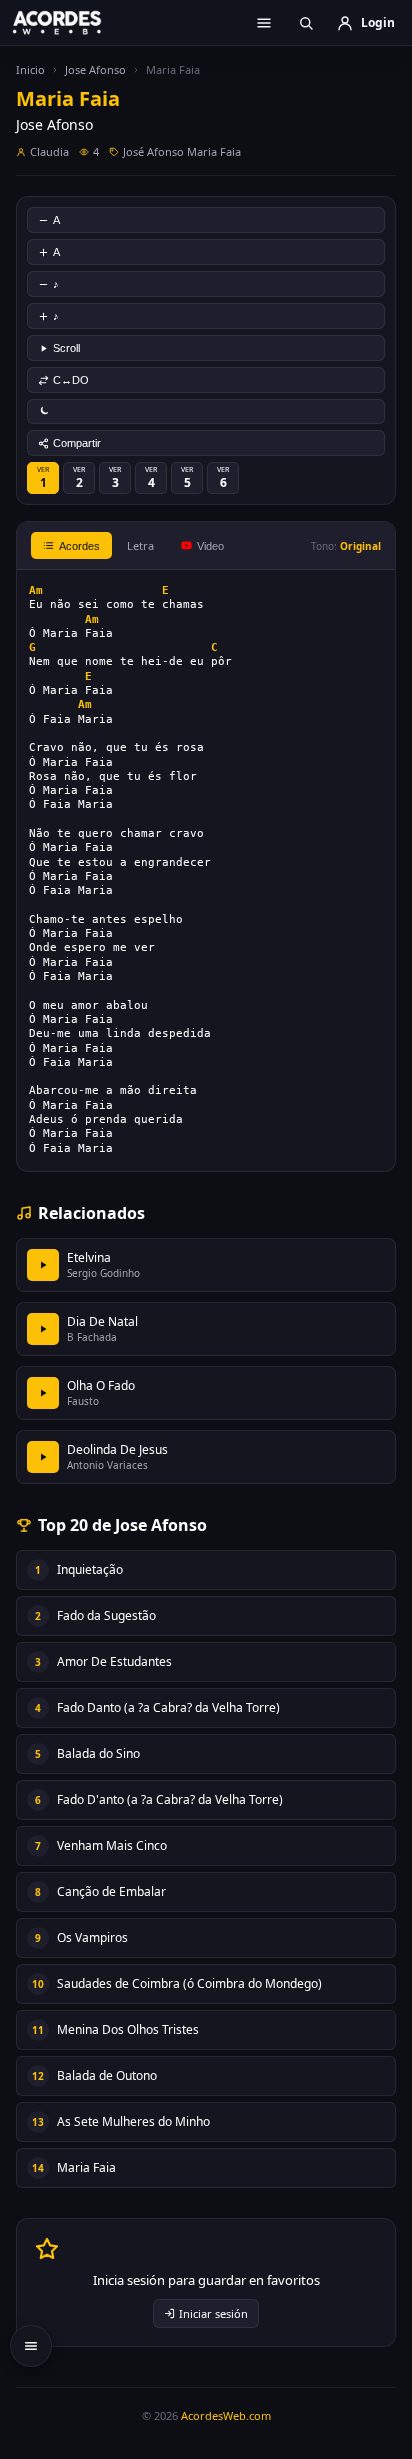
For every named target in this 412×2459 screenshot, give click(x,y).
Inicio (30, 69)
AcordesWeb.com (226, 2415)
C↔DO (71, 380)
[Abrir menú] (264, 23)
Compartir (77, 443)
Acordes (79, 546)
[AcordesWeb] (70, 22)
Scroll (66, 348)
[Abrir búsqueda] (306, 23)
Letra (140, 545)
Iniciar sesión (213, 2313)
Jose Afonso (95, 69)
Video (210, 546)
